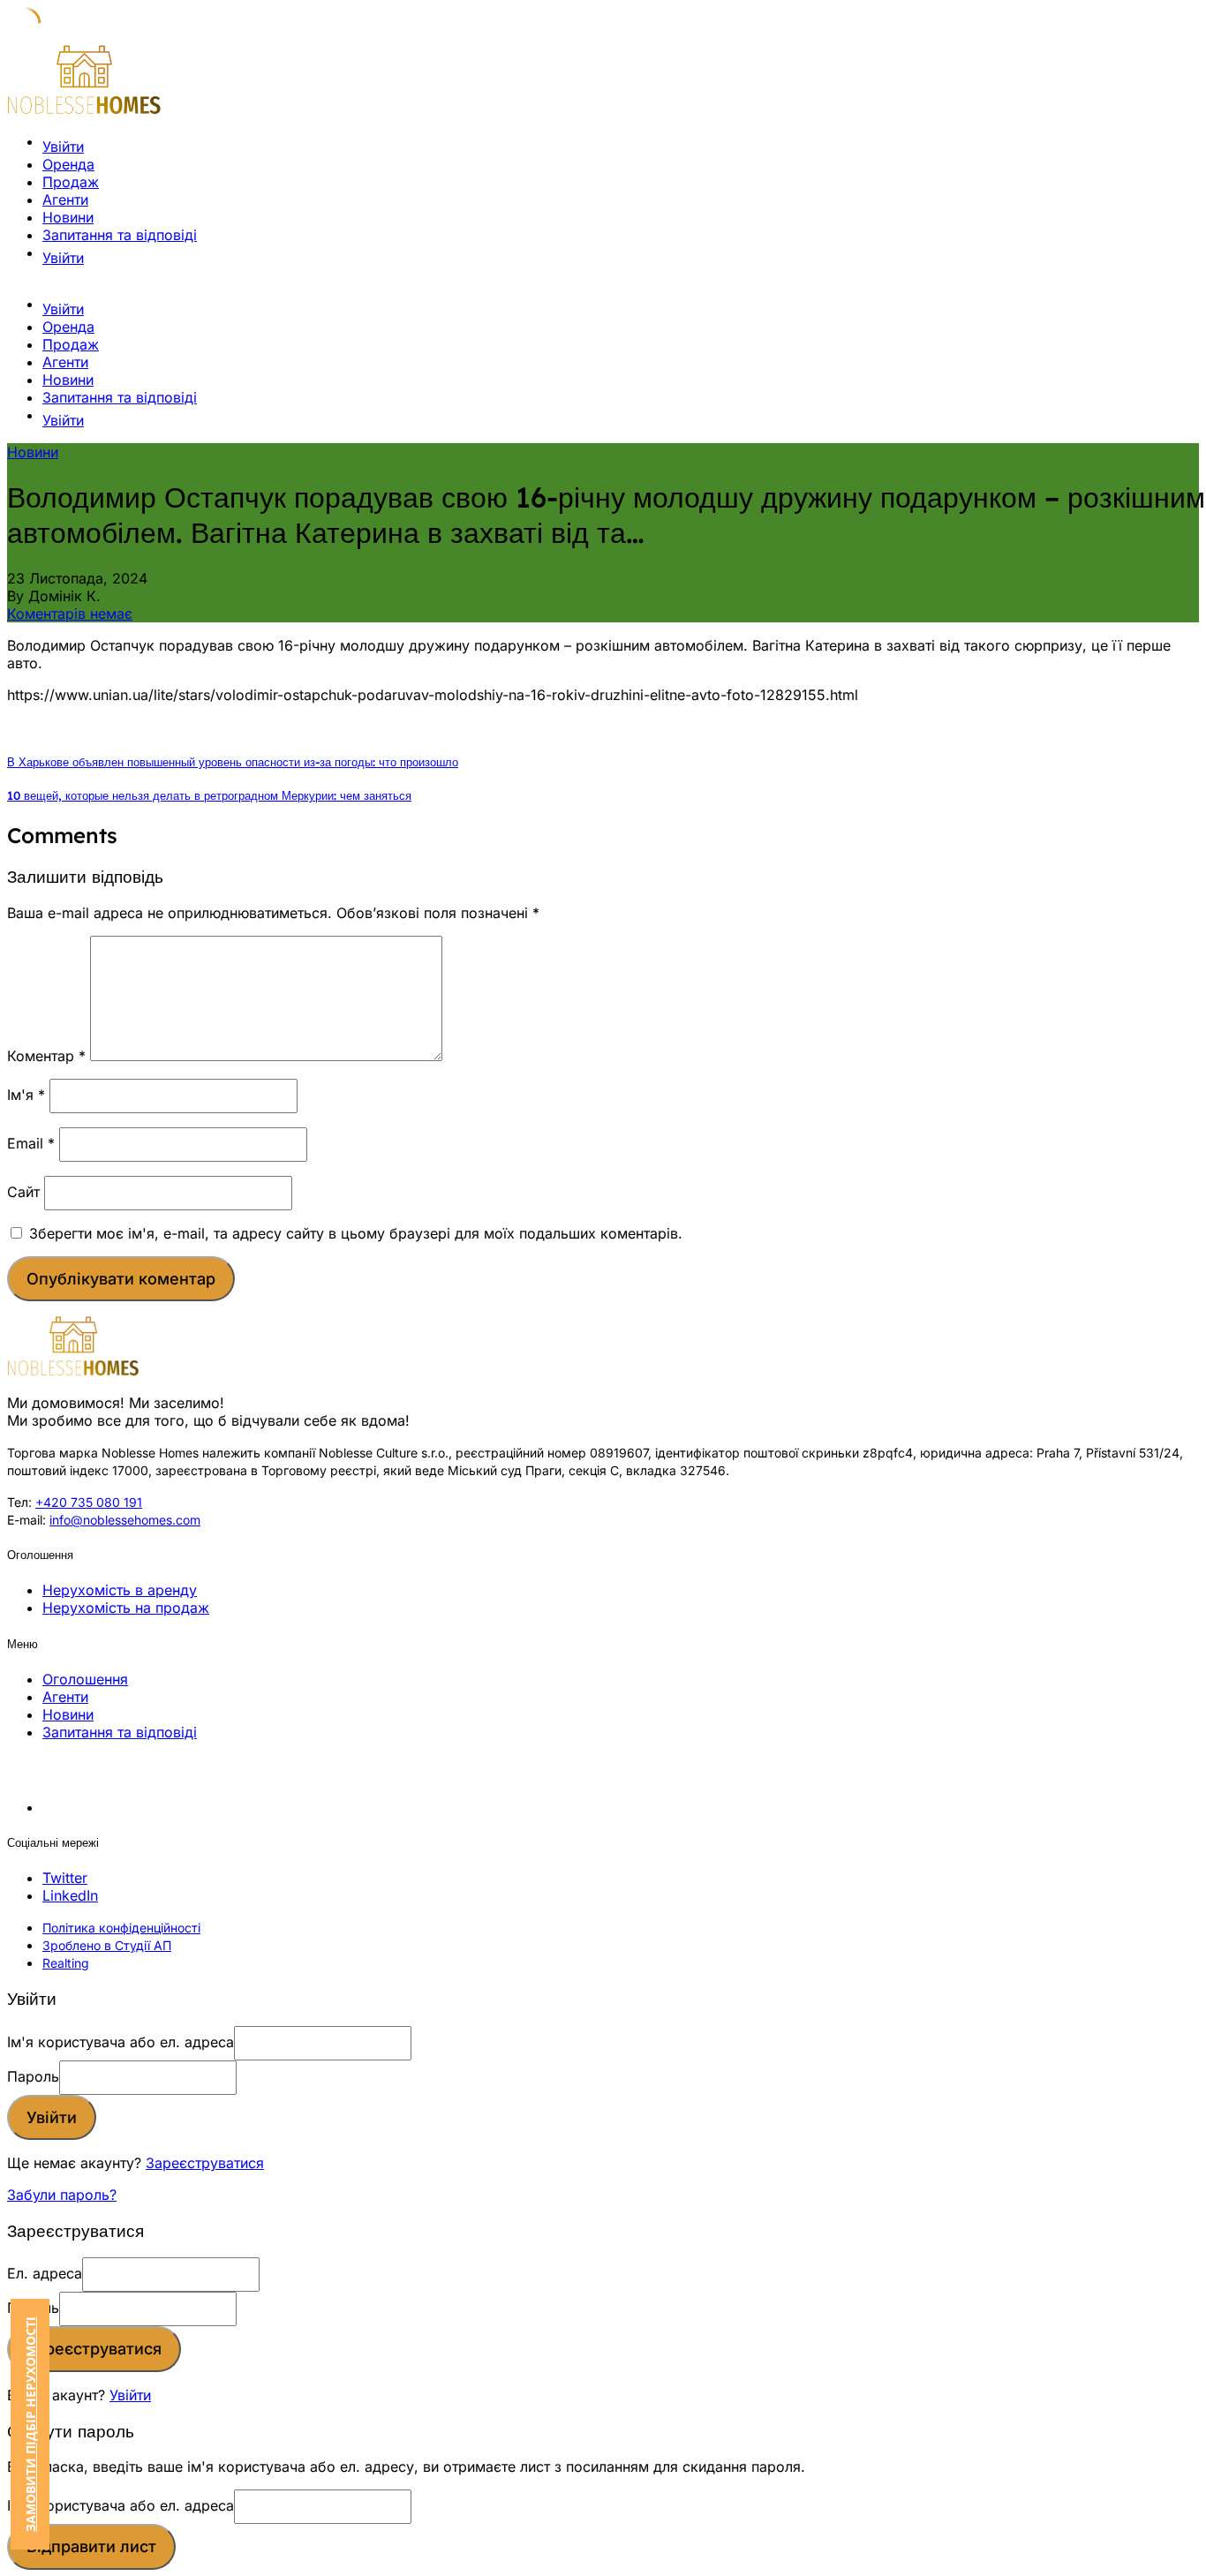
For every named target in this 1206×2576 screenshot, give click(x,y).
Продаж (71, 182)
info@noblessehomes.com (125, 1520)
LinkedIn (70, 1895)
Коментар (46, 1056)
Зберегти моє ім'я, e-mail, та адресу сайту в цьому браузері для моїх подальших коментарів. (356, 1233)
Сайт (23, 1192)
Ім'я (26, 1095)
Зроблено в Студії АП (107, 1945)
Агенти (65, 200)
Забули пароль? (62, 2195)
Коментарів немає (70, 614)
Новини (68, 217)
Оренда (68, 164)
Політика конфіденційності (121, 1928)
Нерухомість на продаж (126, 1608)
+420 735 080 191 (89, 1502)
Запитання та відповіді (120, 235)
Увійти (130, 2395)
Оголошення (85, 1679)
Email (31, 1143)
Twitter (65, 1878)
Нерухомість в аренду (120, 1590)
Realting (66, 1963)
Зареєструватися (205, 2163)
